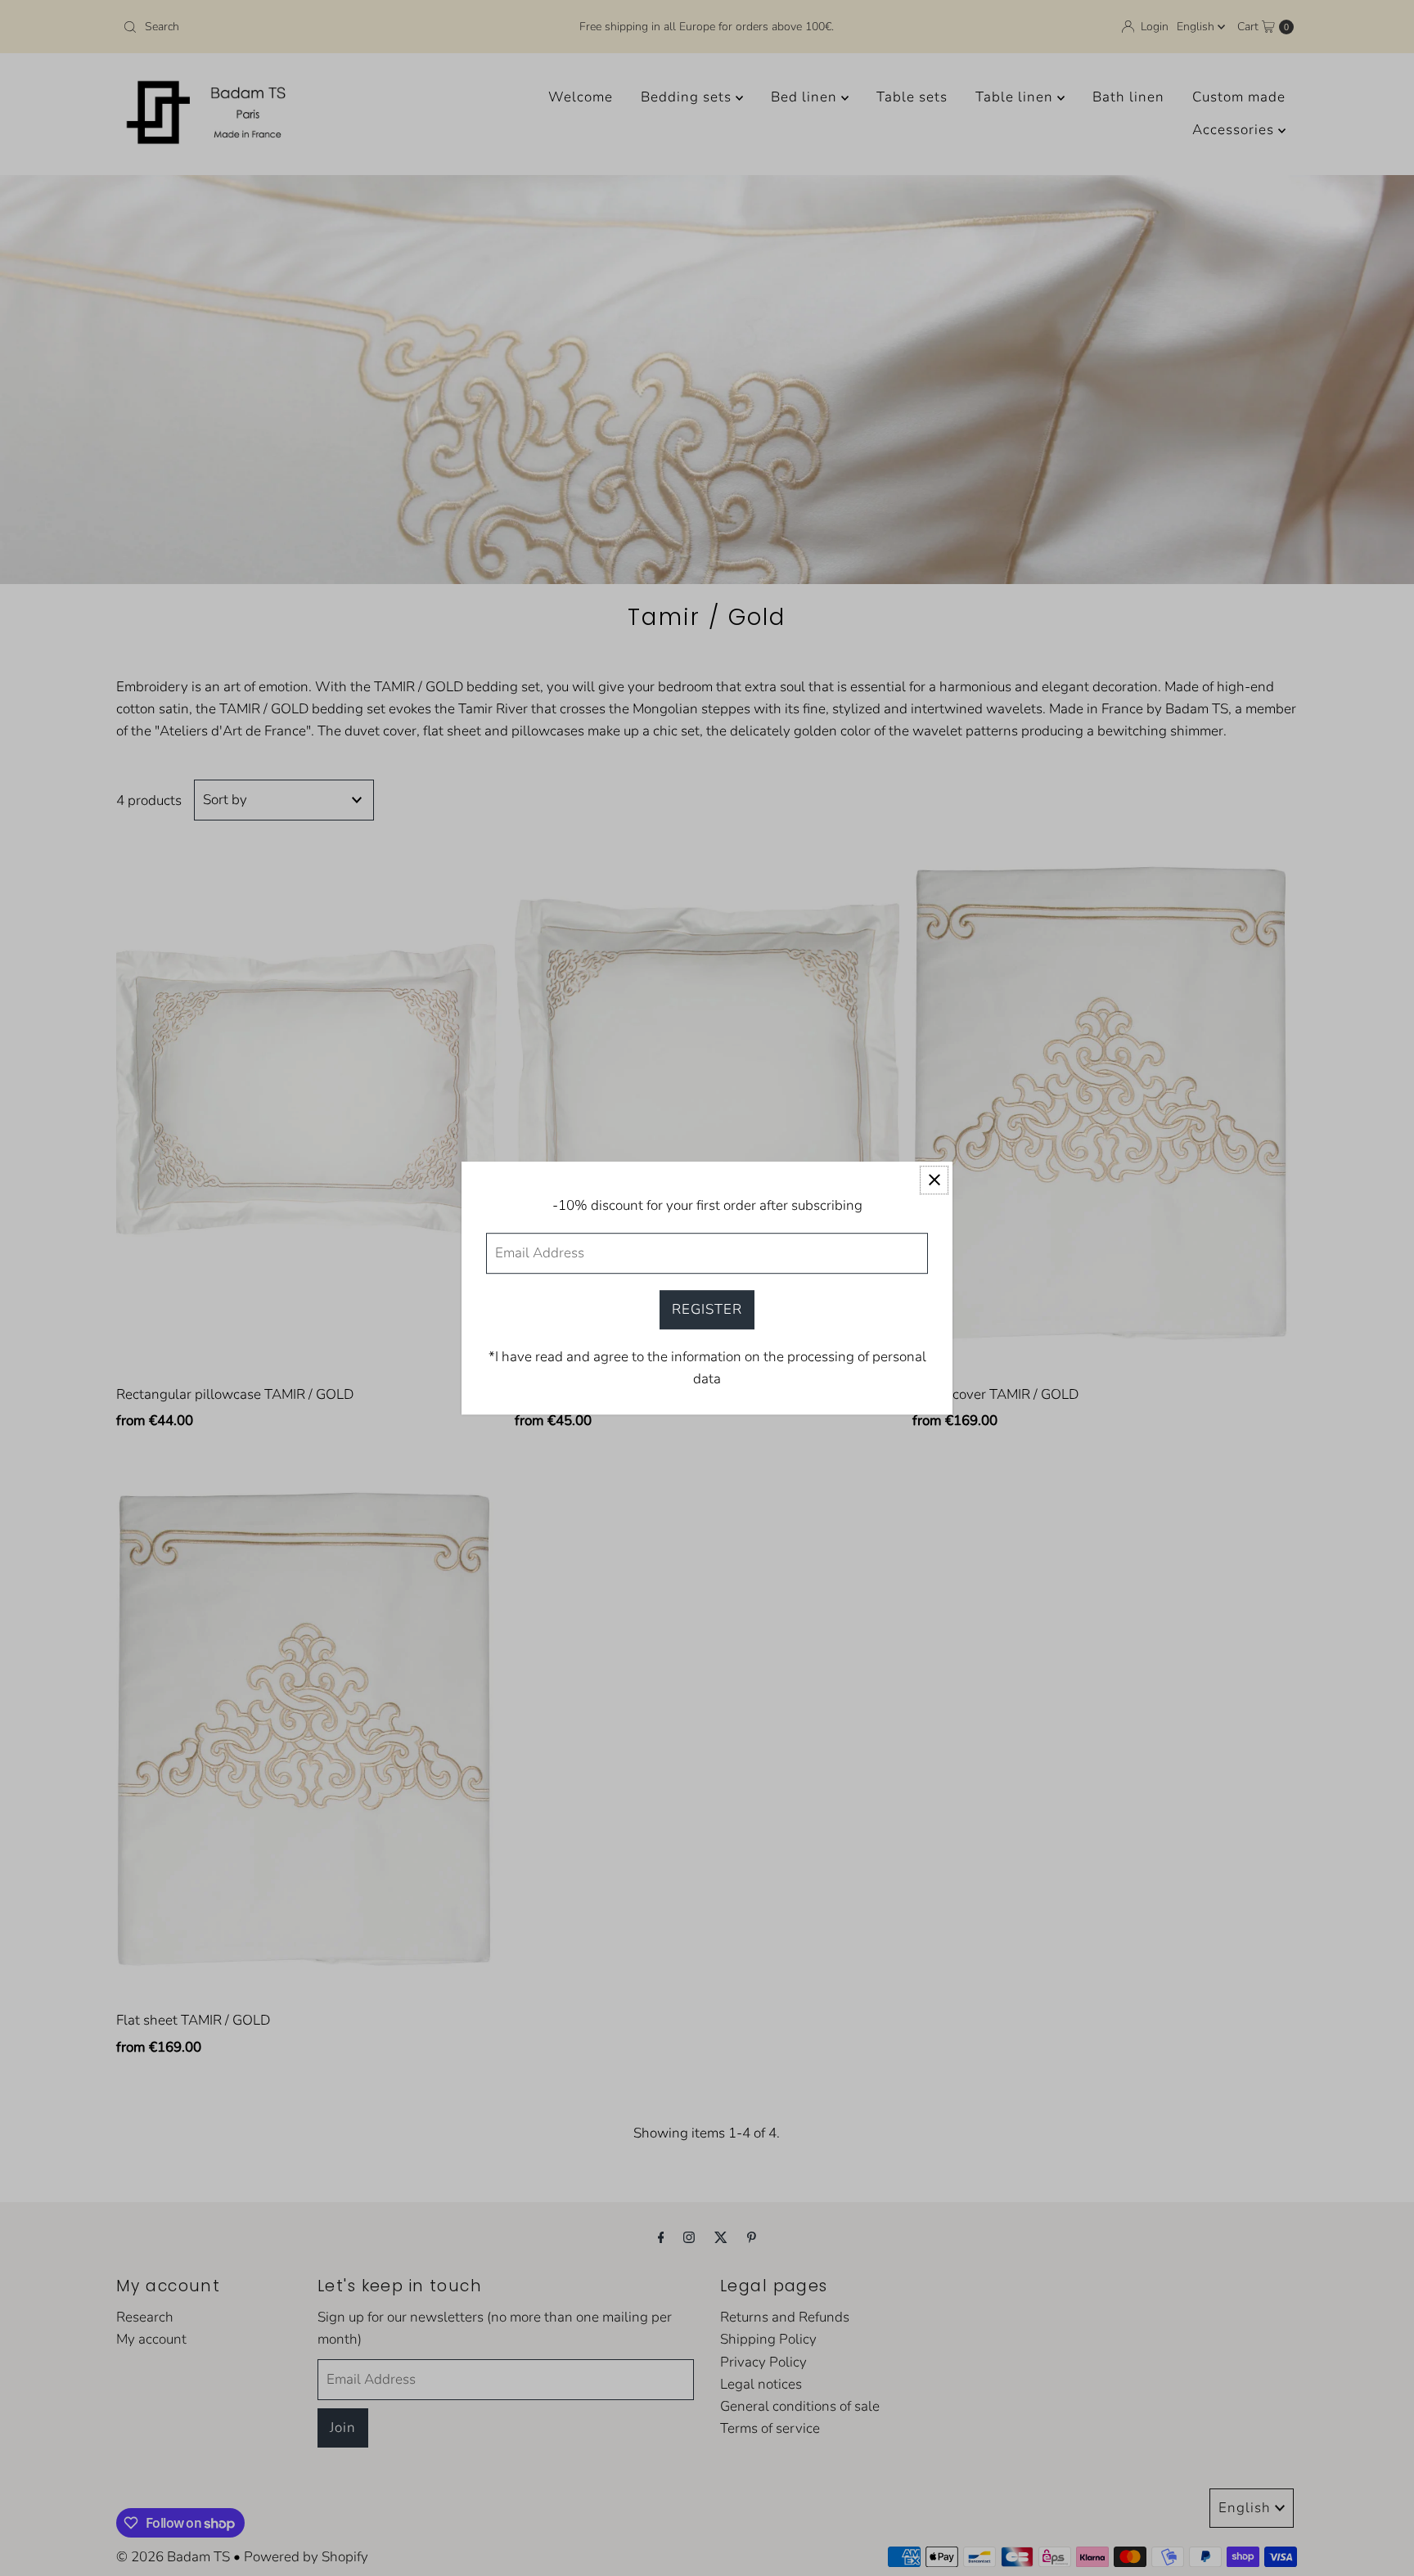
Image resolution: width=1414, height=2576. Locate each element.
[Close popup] (934, 1180)
